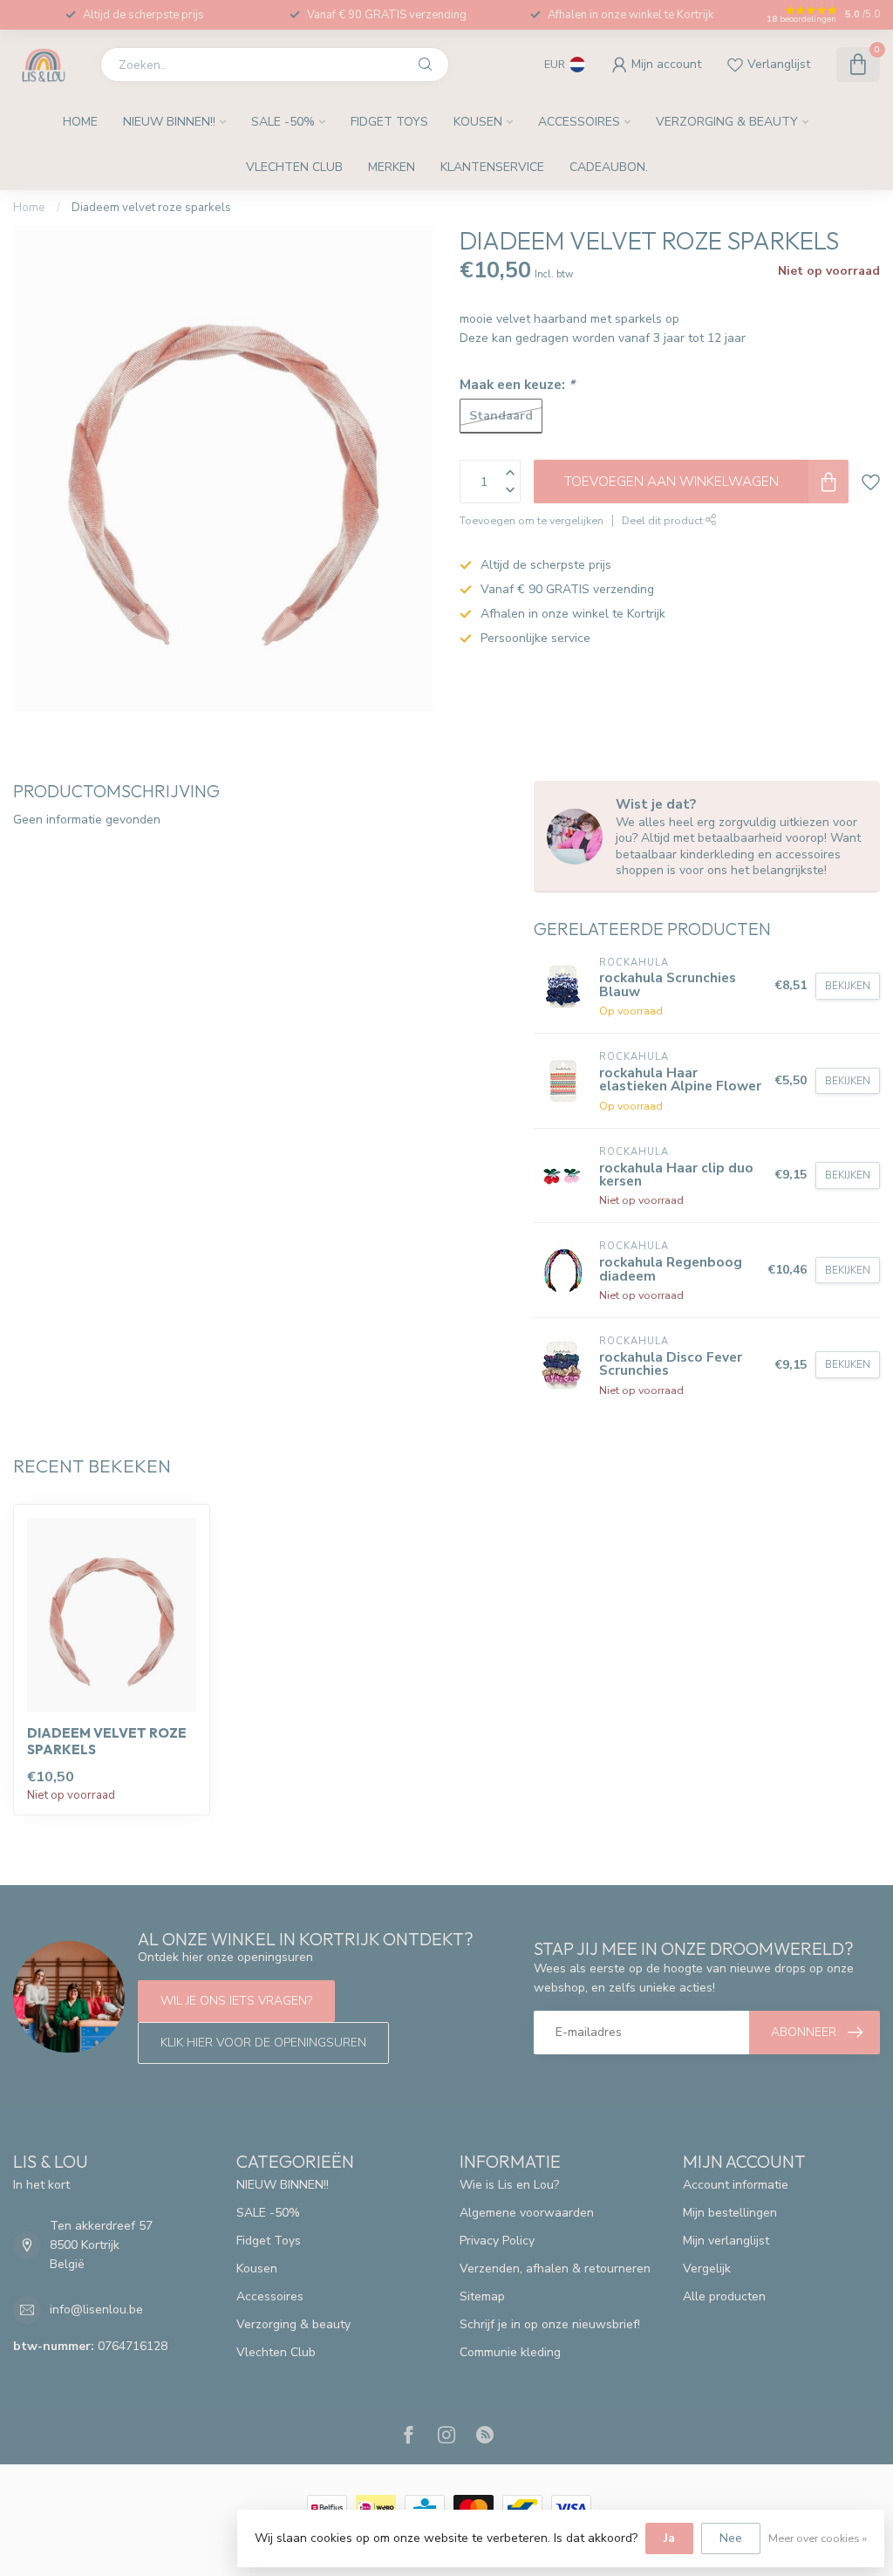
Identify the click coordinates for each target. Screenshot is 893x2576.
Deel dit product (664, 520)
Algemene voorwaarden (527, 2213)
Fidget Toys (389, 122)
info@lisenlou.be (96, 2310)
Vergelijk (707, 2269)
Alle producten (724, 2296)
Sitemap (482, 2296)
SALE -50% (283, 122)
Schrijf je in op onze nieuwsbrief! (550, 2324)
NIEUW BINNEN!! (169, 122)
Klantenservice (492, 167)
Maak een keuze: (517, 384)
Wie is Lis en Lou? (509, 2185)
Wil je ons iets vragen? (236, 2001)
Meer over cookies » (818, 2538)
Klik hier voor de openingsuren (263, 2043)
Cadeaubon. (609, 167)
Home (80, 122)
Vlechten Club (294, 167)
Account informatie (736, 2185)
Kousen (478, 122)
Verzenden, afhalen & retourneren (555, 2269)
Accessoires (579, 122)
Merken (392, 167)
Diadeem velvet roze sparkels (151, 208)
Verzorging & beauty (727, 122)
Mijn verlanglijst (726, 2241)
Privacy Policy (497, 2241)
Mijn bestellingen (730, 2213)
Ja (669, 2538)
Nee (731, 2538)
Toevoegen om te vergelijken (532, 520)
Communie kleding (510, 2352)
